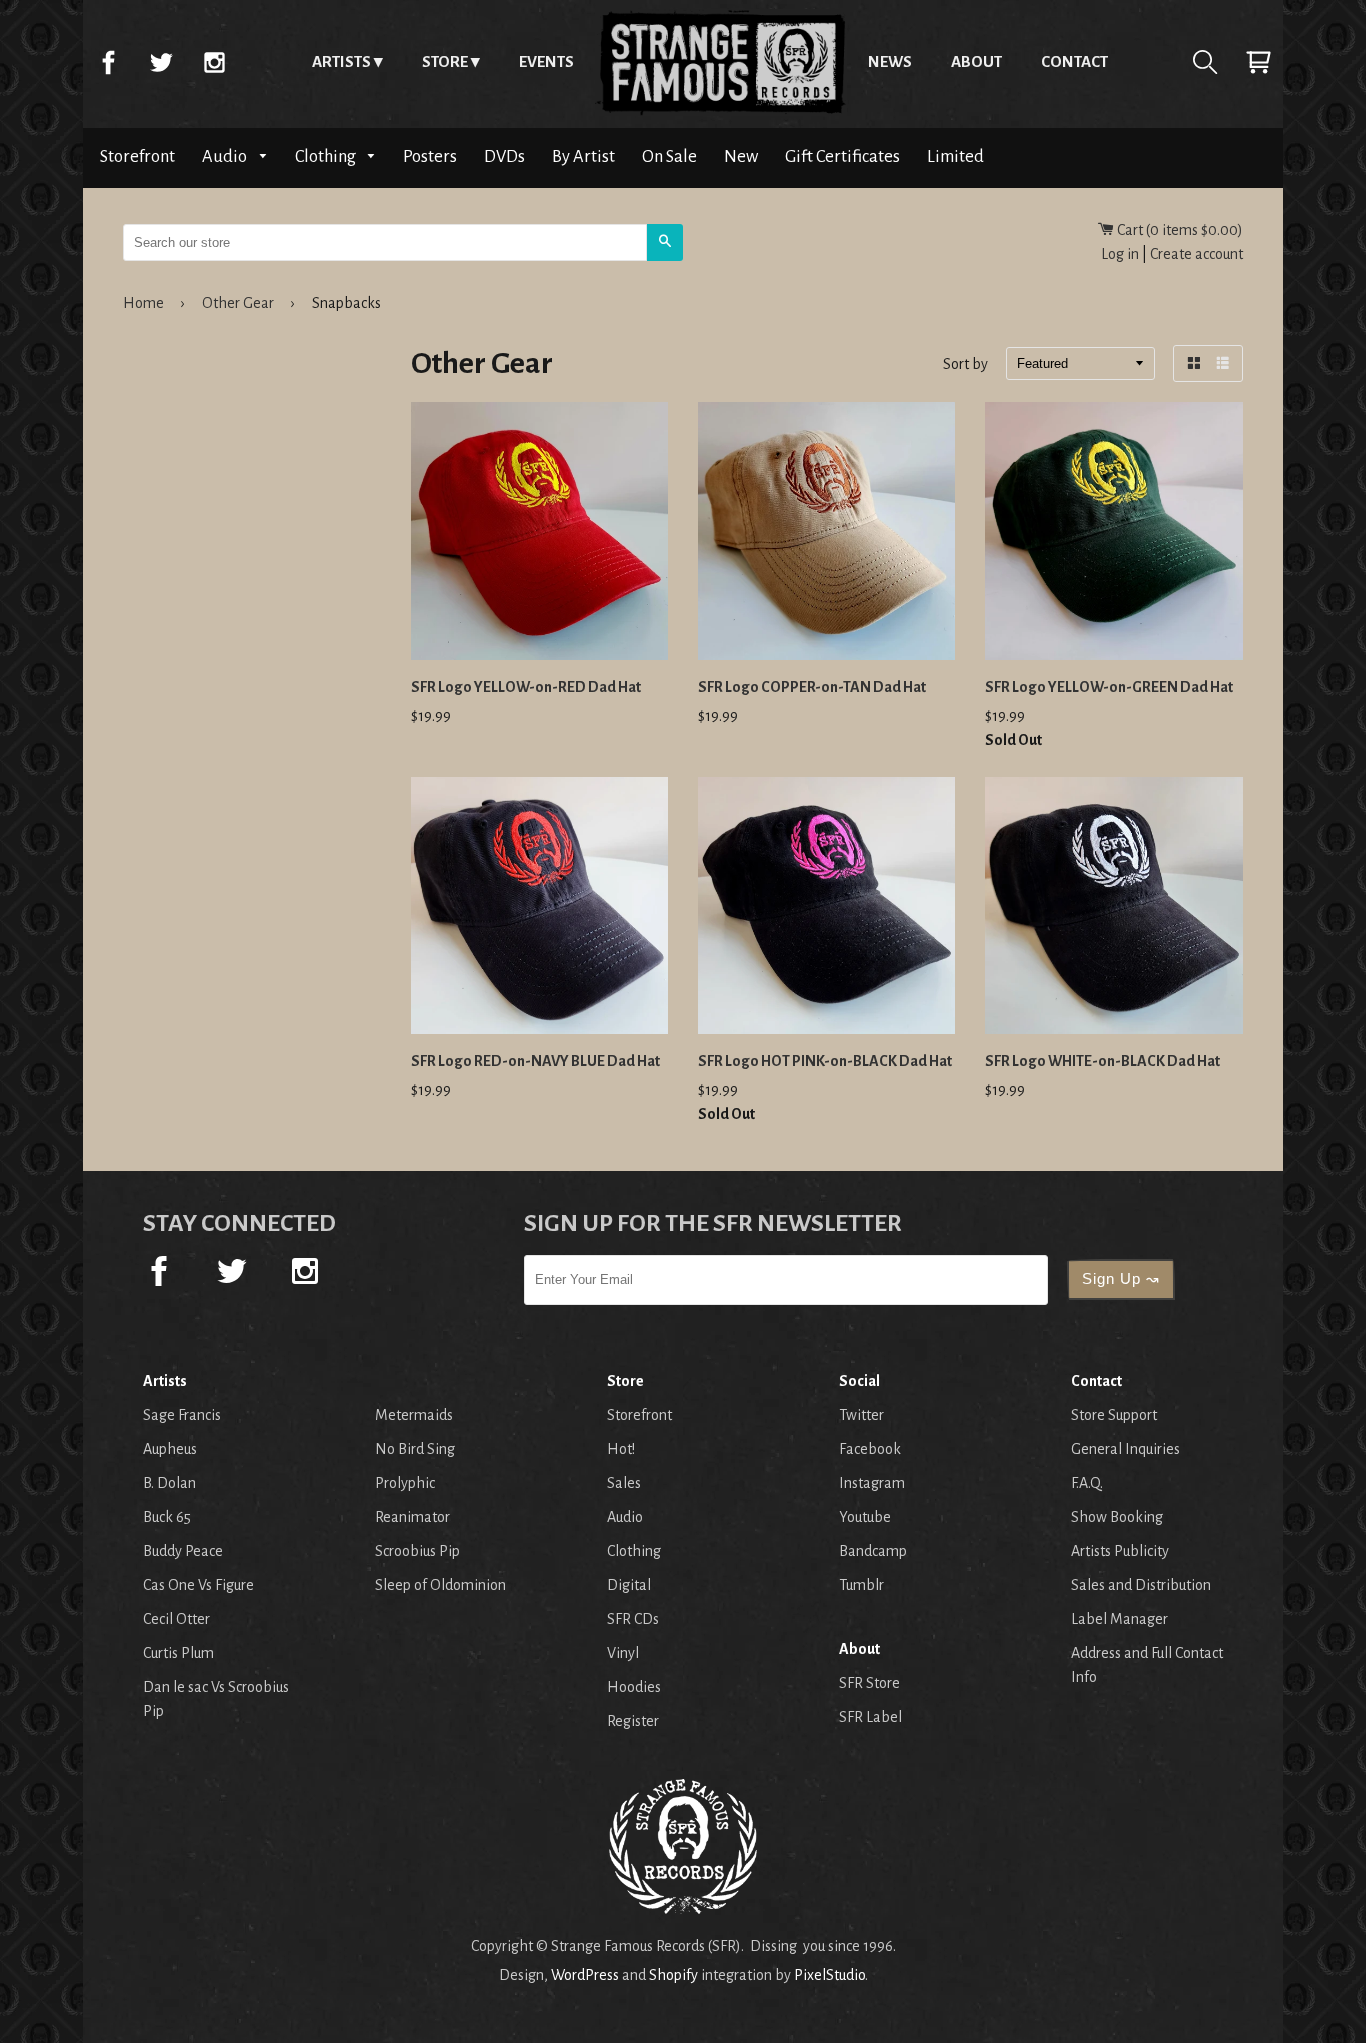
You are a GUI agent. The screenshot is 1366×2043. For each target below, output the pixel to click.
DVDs (504, 156)
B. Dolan (169, 1483)
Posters (430, 156)
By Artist (583, 156)
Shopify (673, 1975)
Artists (341, 61)
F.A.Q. (1087, 1483)
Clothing (327, 156)
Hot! (621, 1449)
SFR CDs (633, 1619)
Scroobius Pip (417, 1551)
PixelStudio (829, 1975)
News (890, 61)
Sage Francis (182, 1415)
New (741, 156)
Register (633, 1721)
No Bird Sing (415, 1449)
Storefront (137, 156)
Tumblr (861, 1585)
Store (445, 61)
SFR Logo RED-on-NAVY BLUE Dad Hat (535, 1061)
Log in (1120, 254)
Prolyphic (405, 1483)
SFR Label (870, 1717)
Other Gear (238, 303)
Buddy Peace (183, 1551)
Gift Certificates (842, 156)
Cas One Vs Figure (198, 1585)
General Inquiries (1125, 1449)
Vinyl (623, 1653)
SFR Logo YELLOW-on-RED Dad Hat (526, 687)
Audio (226, 156)
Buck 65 (167, 1517)
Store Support (1114, 1415)
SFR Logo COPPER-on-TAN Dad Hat (812, 687)
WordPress (585, 1975)
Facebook (108, 62)
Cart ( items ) (1178, 230)
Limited (955, 156)
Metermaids (414, 1415)
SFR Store (869, 1683)
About (976, 61)
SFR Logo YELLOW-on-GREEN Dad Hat (1109, 687)
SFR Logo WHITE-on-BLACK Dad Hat (1102, 1061)
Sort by (965, 365)
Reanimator (412, 1517)
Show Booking (1117, 1517)
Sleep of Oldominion (440, 1585)
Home (721, 62)
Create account (1196, 254)
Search (1205, 62)
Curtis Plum (178, 1653)
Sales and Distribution (1141, 1585)
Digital (629, 1585)
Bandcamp (873, 1551)
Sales (624, 1483)
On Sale (669, 156)
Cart (1258, 62)
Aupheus (170, 1449)
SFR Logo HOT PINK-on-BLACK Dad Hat (825, 1061)
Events (546, 61)
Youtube (865, 1517)
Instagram (214, 62)
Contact (1074, 61)
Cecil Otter (176, 1619)
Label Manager (1119, 1619)
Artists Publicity (1120, 1551)
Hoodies (634, 1687)
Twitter (161, 62)
